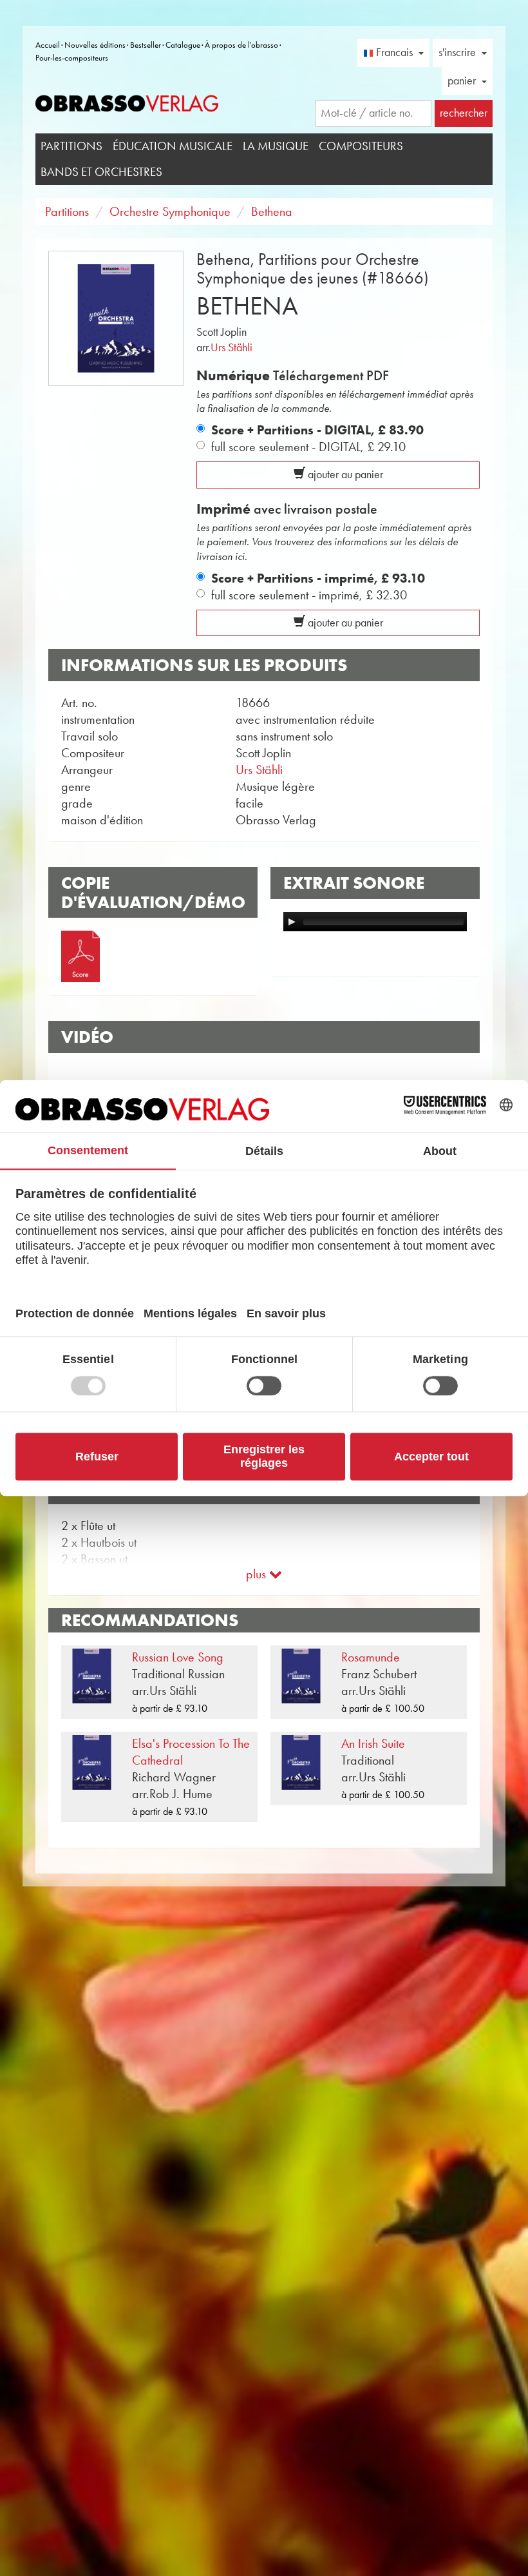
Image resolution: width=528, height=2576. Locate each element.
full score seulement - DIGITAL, (308, 447)
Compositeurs (361, 146)
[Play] (292, 922)
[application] (375, 922)
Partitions (71, 146)
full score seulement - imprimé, (309, 595)
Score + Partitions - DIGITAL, (317, 430)
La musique (276, 146)
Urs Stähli (231, 347)
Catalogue (183, 45)
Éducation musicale (173, 146)
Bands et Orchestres (101, 172)
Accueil (48, 45)
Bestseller (146, 45)
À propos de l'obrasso (241, 45)
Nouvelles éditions (95, 45)
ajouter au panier (344, 474)
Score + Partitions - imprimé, (318, 578)
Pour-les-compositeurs (72, 58)
